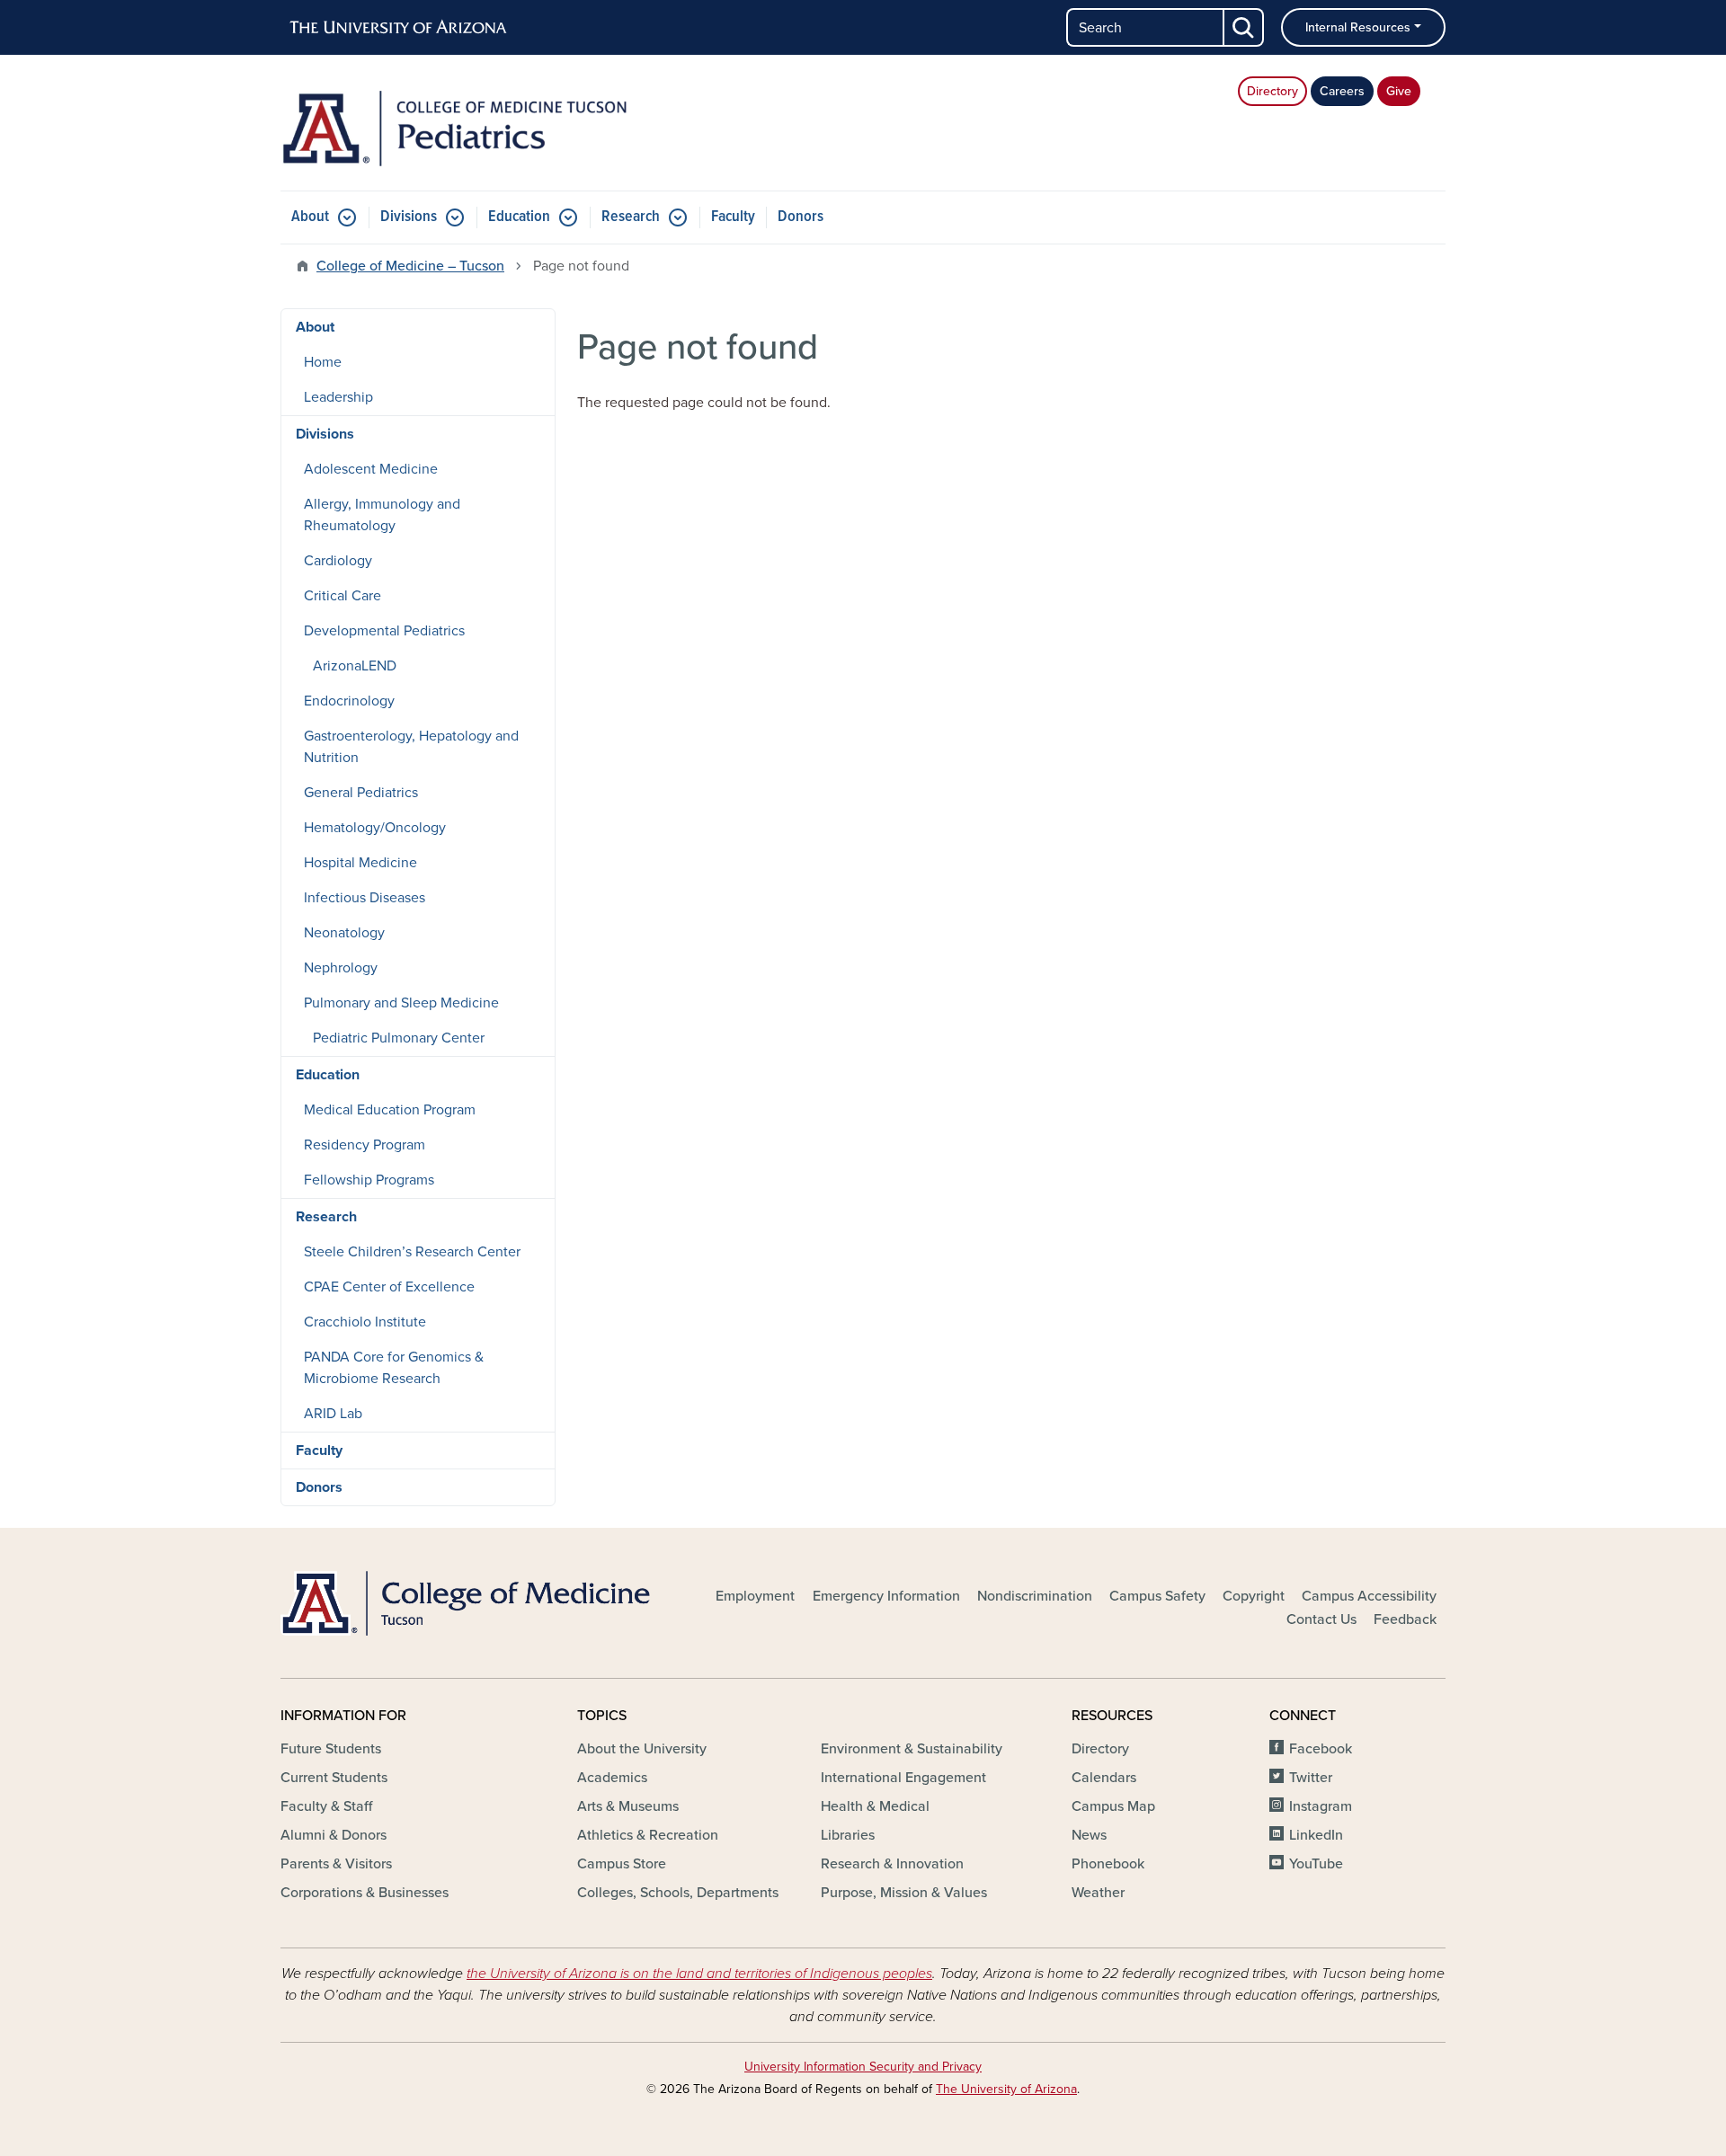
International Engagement (903, 1778)
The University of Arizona (1006, 2089)
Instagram (1321, 1806)
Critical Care (343, 596)
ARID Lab (333, 1414)
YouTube (1316, 1864)
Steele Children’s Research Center (412, 1252)
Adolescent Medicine (371, 469)
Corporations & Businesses (365, 1893)
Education (519, 217)
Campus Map (1113, 1806)
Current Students (334, 1778)
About (310, 217)
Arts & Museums (628, 1806)
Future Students (331, 1749)
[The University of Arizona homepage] (399, 28)
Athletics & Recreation (648, 1835)
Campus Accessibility (1369, 1596)
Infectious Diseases (365, 898)
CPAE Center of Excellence (389, 1287)
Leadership (338, 397)
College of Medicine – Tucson (410, 266)
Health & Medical (875, 1806)
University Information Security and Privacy (863, 2067)
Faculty (733, 217)
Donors (801, 217)
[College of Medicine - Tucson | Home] (467, 1603)
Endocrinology (349, 701)
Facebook (1321, 1749)
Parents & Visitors (336, 1864)
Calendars (1104, 1778)
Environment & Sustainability (912, 1749)
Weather (1098, 1893)
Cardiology (338, 561)
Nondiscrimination (1035, 1596)
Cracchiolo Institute (365, 1322)
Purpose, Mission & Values (904, 1893)
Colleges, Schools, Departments (678, 1893)
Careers (1342, 91)
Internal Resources (1358, 27)
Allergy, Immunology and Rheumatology (382, 515)
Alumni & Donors (334, 1835)
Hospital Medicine (360, 863)
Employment (755, 1596)
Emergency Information (886, 1596)
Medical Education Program (390, 1110)
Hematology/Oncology (375, 828)
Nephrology (341, 968)
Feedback (1405, 1619)
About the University (642, 1749)
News (1089, 1835)
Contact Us (1321, 1619)
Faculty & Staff (326, 1806)
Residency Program (365, 1145)
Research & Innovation (892, 1864)
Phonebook (1108, 1864)
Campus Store (622, 1864)
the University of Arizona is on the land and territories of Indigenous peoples (699, 1974)
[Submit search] (1244, 27)
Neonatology (344, 933)
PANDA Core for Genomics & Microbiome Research (394, 1368)
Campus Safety (1157, 1596)
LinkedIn (1316, 1835)
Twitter (1311, 1778)
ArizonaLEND (355, 666)
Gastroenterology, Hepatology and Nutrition (411, 747)
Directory (1272, 91)
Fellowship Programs (369, 1180)
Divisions (409, 217)
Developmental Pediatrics (384, 631)
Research (631, 217)
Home (323, 362)
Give (1399, 91)
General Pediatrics (361, 793)
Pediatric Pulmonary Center (399, 1038)
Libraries (848, 1835)
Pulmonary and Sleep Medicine (401, 1003)
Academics (612, 1778)
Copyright (1254, 1596)
